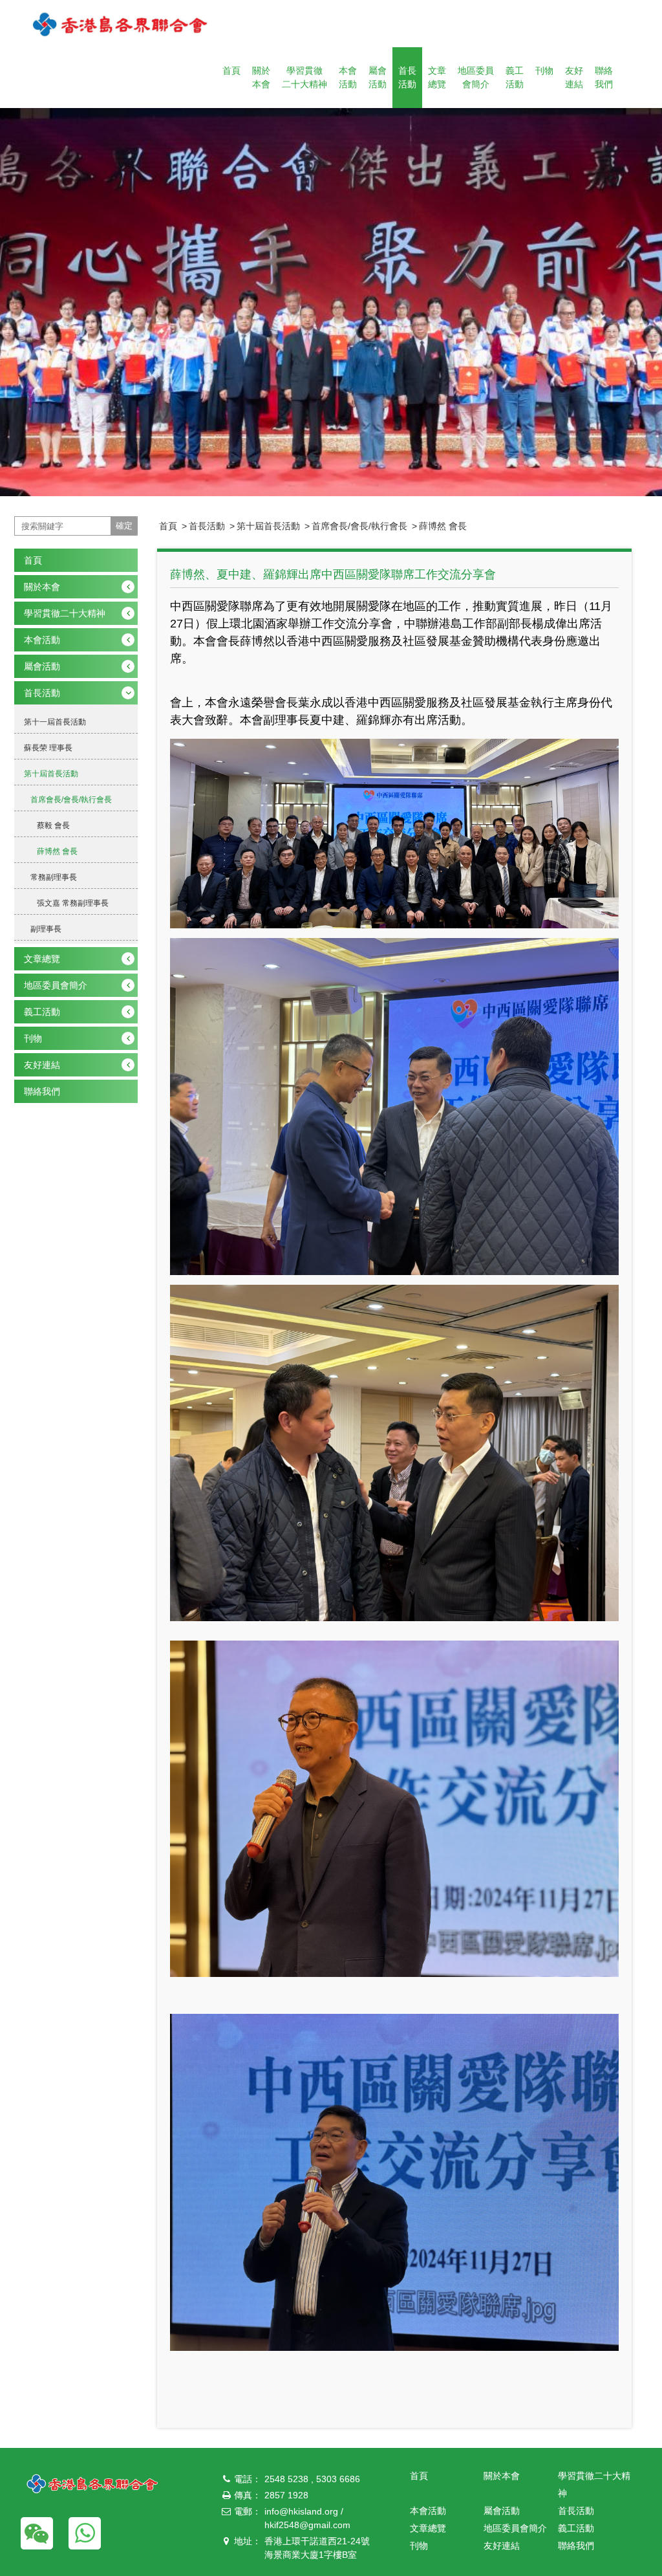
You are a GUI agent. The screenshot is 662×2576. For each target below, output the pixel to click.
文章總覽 (437, 77)
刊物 (544, 71)
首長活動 (407, 77)
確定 (124, 526)
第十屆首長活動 (268, 526)
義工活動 (515, 77)
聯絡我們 (604, 77)
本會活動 (348, 77)
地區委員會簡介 (476, 77)
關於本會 (261, 77)
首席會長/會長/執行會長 (359, 526)
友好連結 (574, 77)
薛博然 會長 (443, 526)
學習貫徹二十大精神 (304, 77)
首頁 (231, 71)
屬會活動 (378, 77)
